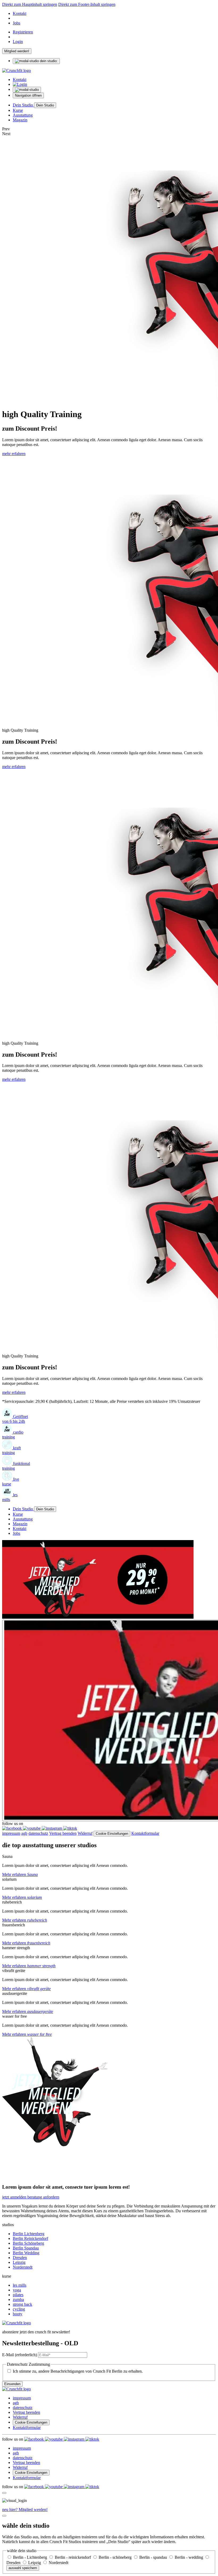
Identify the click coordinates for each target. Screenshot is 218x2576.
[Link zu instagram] (53, 1828)
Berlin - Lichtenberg (31, 2557)
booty (18, 2314)
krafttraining (11, 1450)
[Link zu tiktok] (70, 1828)
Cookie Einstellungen (112, 1834)
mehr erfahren (14, 454)
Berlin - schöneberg (116, 2557)
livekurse (11, 1482)
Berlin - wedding (189, 2557)
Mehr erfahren (20, 1874)
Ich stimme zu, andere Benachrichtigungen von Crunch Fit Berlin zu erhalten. (78, 2371)
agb (24, 1833)
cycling (19, 2309)
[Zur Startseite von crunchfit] (16, 70)
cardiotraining (13, 1435)
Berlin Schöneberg (28, 2243)
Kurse (18, 110)
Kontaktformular (145, 1833)
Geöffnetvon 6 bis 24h (15, 1419)
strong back (22, 2304)
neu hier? (25, 2509)
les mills (20, 2285)
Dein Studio (23, 105)
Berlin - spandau (154, 2557)
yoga (17, 2290)
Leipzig (19, 2262)
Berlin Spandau (26, 2248)
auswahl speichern (23, 2568)
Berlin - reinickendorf (73, 2557)
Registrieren (23, 32)
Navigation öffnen (28, 95)
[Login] (20, 84)
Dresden (20, 2258)
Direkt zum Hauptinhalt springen (30, 4)
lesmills (10, 1497)
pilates (18, 2295)
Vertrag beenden (63, 1833)
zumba (18, 2299)
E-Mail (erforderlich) (20, 2355)
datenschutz (38, 1833)
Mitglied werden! (17, 51)
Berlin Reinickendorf (30, 2238)
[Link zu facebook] (12, 1828)
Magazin (20, 120)
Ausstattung (23, 115)
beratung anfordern (43, 2197)
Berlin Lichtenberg (29, 2234)
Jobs (16, 23)
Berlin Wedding (26, 2253)
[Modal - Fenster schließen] (4, 2493)
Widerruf (85, 1833)
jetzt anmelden (15, 2197)
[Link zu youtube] (32, 1828)
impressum (11, 1833)
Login (18, 42)
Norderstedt (23, 2267)
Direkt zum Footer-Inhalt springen (87, 4)
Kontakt (20, 13)
